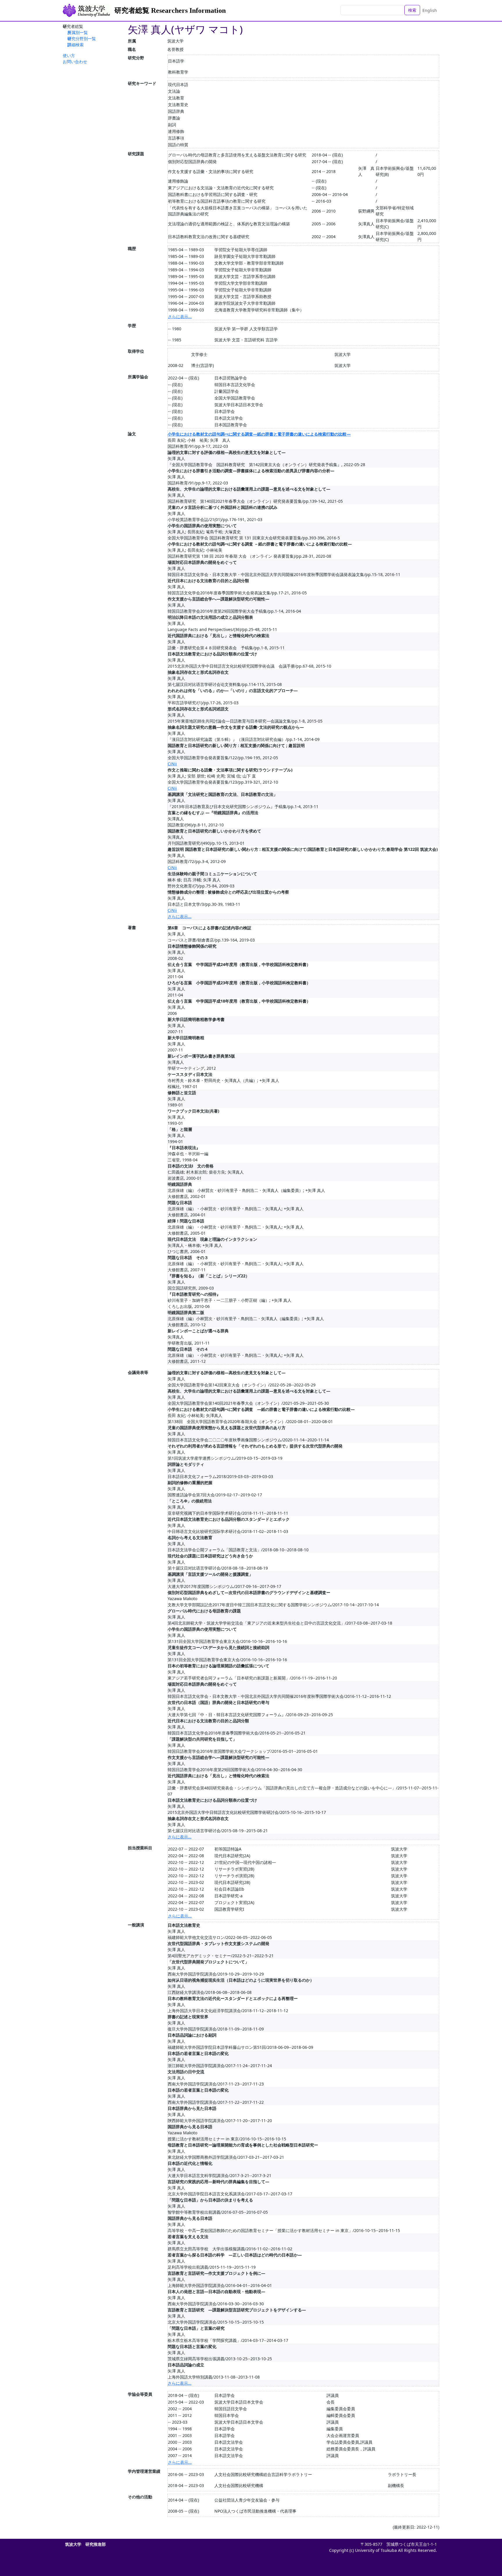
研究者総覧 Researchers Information (170, 10)
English (430, 10)
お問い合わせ (75, 61)
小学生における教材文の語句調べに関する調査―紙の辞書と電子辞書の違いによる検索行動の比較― (259, 434)
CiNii (172, 764)
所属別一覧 (78, 32)
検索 (412, 10)
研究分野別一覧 (82, 39)
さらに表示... (180, 317)
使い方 (69, 55)
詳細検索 (76, 45)
